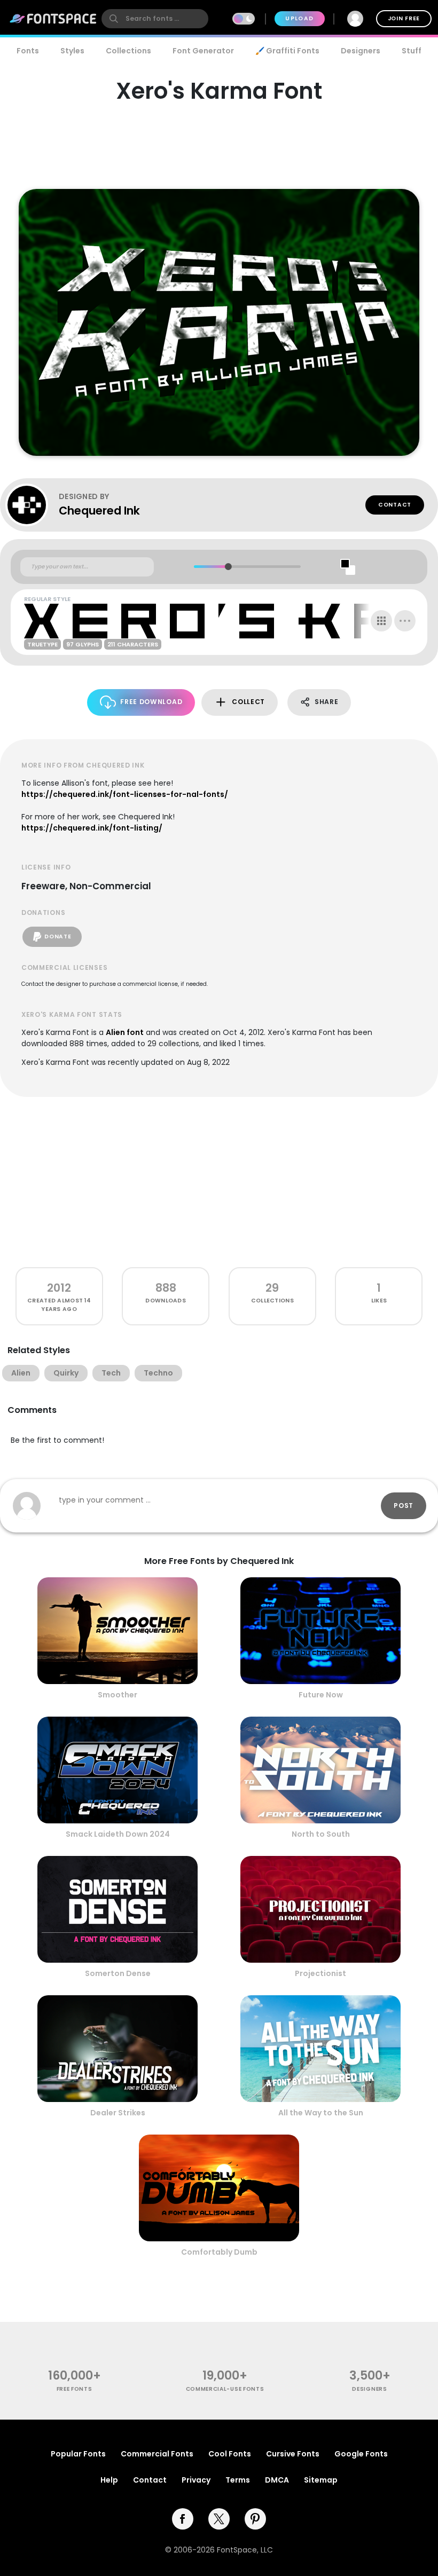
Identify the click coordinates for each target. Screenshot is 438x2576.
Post (404, 1506)
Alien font (125, 1032)
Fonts (28, 51)
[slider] (228, 567)
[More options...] (405, 621)
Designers (361, 51)
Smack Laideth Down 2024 (118, 1834)
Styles (72, 51)
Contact (395, 505)
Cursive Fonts (293, 2454)
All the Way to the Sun (321, 2113)
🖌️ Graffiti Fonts (287, 51)
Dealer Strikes (118, 2113)
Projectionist (320, 1973)
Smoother (118, 1695)
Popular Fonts (78, 2454)
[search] (155, 19)
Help (109, 2480)
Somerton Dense (118, 1973)
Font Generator (203, 51)
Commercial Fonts (157, 2454)
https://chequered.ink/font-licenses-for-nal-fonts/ (125, 794)
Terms (238, 2480)
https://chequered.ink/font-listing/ (92, 828)
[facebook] (183, 2519)
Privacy (196, 2480)
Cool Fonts (230, 2454)
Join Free (404, 18)
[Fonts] (53, 19)
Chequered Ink (99, 511)
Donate (58, 937)
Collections (128, 51)
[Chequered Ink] (32, 505)
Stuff (412, 51)
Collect (248, 702)
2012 (59, 1288)
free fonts (75, 2389)
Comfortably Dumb (219, 2252)
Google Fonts (361, 2454)
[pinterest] (255, 2519)
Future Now (321, 1695)
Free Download (151, 702)
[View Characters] (381, 621)
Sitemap (321, 2480)
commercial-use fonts (225, 2389)
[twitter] (219, 2519)
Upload (299, 18)
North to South (321, 1834)
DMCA (277, 2480)
